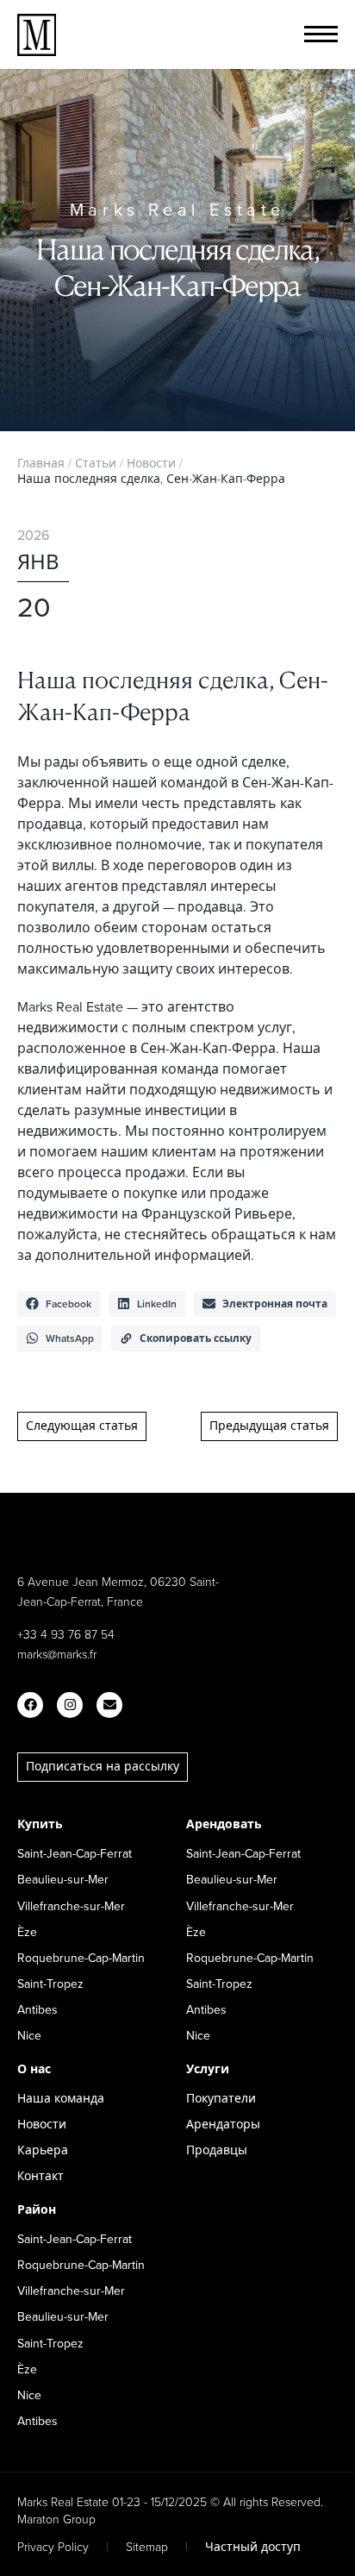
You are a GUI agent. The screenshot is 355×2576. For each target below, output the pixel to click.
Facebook (69, 1304)
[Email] (109, 1705)
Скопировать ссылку (196, 1338)
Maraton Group (56, 2519)
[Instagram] (70, 1705)
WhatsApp (70, 1338)
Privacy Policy (53, 2546)
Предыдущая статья (269, 1426)
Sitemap (147, 2546)
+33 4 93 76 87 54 (66, 1634)
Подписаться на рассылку (103, 1766)
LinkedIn (157, 1304)
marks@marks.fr (57, 1654)
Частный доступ (253, 2546)
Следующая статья (82, 1426)
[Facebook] (30, 1705)
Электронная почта (275, 1304)
